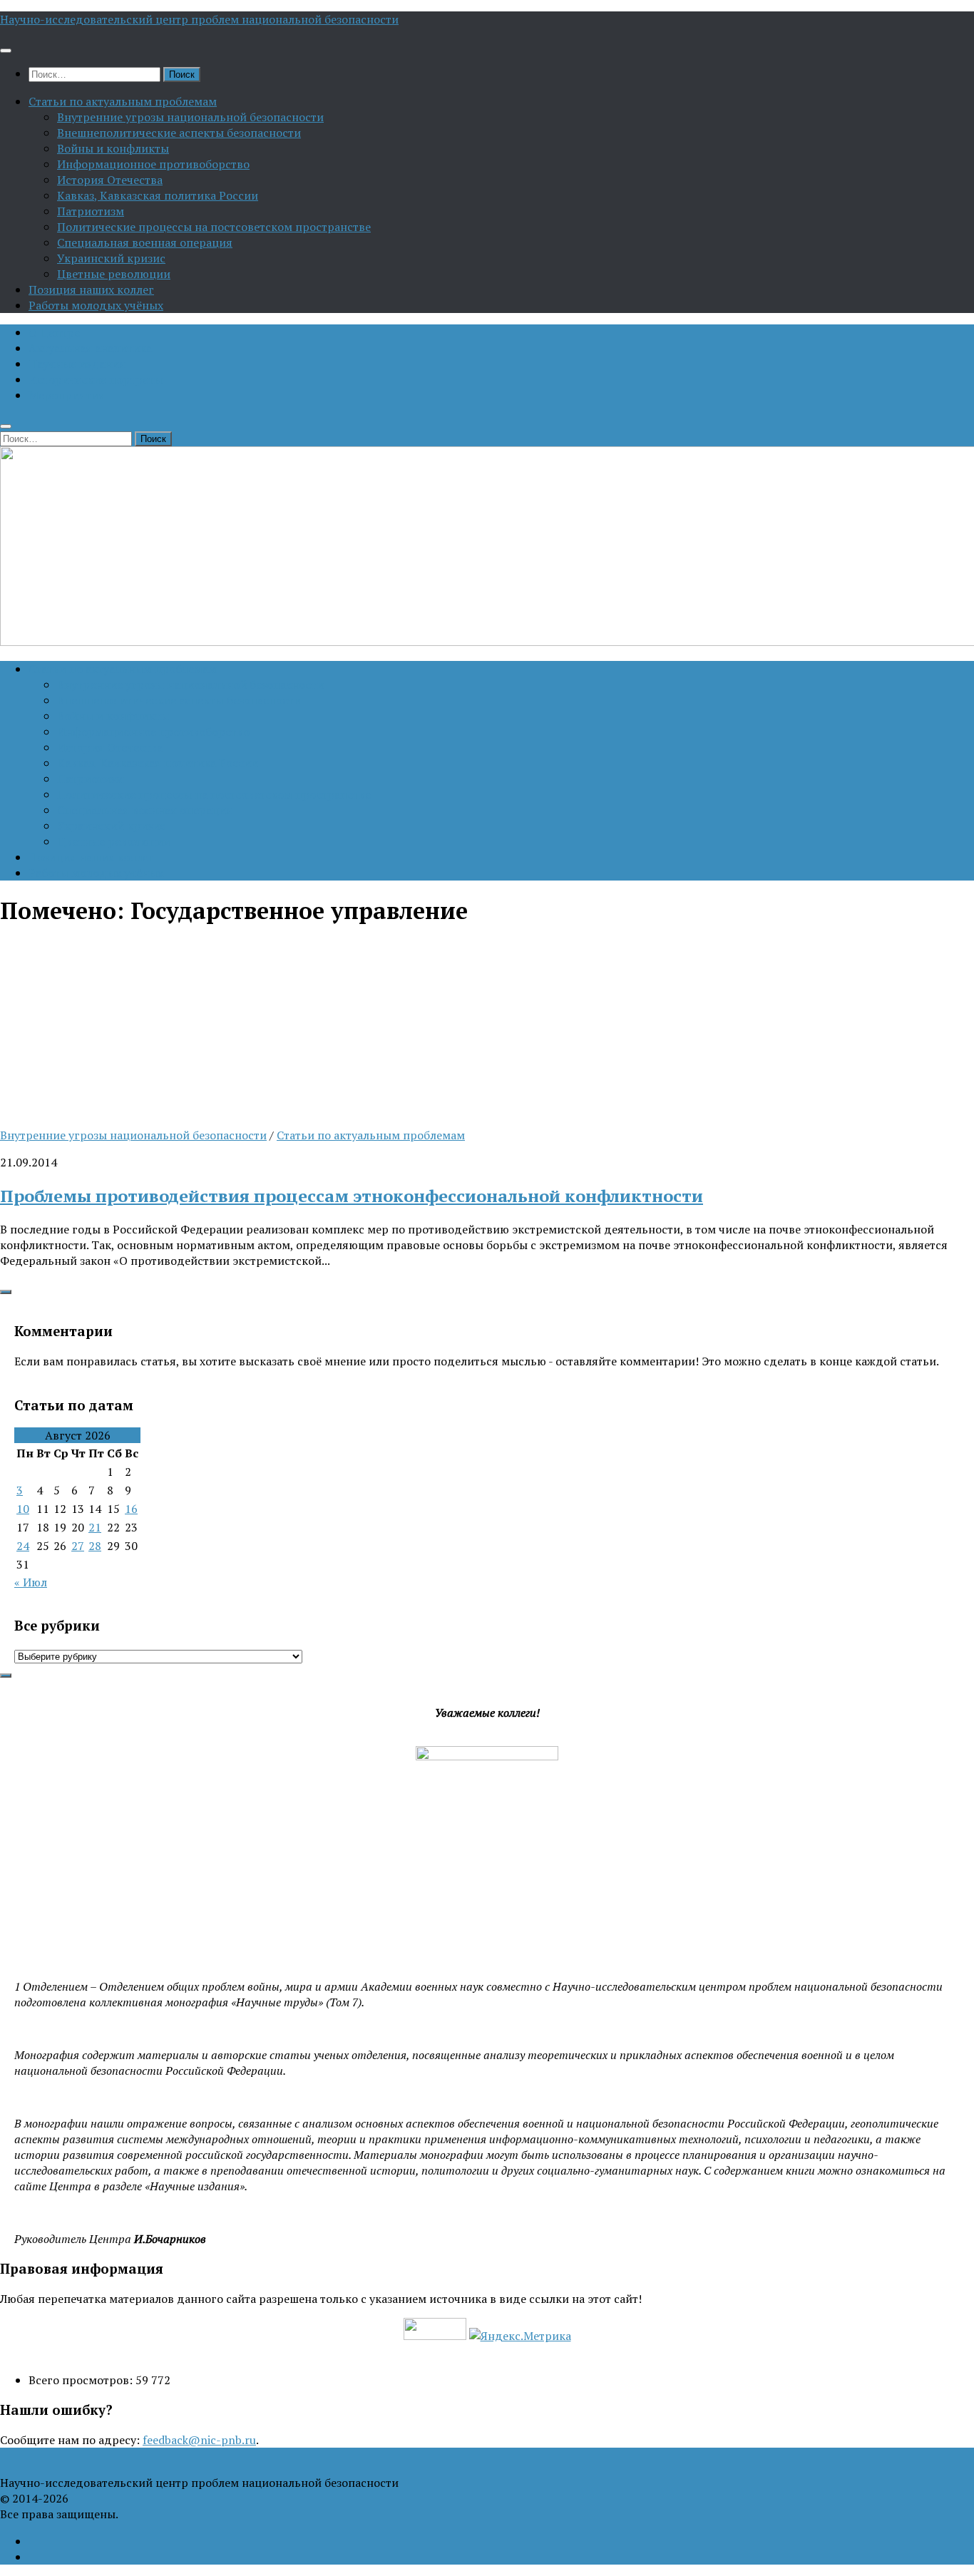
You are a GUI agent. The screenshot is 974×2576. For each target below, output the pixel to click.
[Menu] (6, 51)
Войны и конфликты (113, 148)
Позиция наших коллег (91, 289)
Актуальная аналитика (90, 348)
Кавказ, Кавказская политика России (158, 195)
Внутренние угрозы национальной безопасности (190, 117)
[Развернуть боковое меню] (6, 1292)
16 (131, 1509)
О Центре (54, 332)
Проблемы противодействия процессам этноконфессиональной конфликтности (352, 1196)
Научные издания (77, 364)
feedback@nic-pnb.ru (199, 2440)
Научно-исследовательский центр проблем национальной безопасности (199, 19)
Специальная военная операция (145, 242)
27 (78, 1546)
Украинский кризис (111, 258)
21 (95, 1527)
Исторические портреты (96, 379)
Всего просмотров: (82, 2380)
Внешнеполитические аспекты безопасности (179, 133)
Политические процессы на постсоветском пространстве (214, 227)
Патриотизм (91, 211)
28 (95, 1546)
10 (23, 1509)
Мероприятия (67, 395)
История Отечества (110, 180)
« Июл (31, 1582)
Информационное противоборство (153, 164)
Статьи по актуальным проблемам (123, 101)
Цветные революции (114, 274)
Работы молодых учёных (96, 305)
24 (23, 1546)
